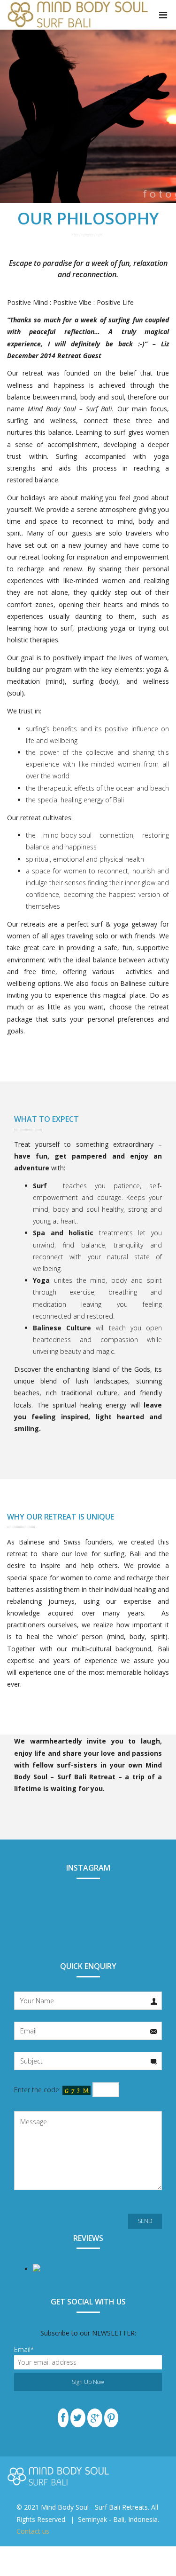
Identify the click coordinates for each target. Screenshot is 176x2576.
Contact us (33, 2531)
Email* (24, 2349)
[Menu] (163, 15)
